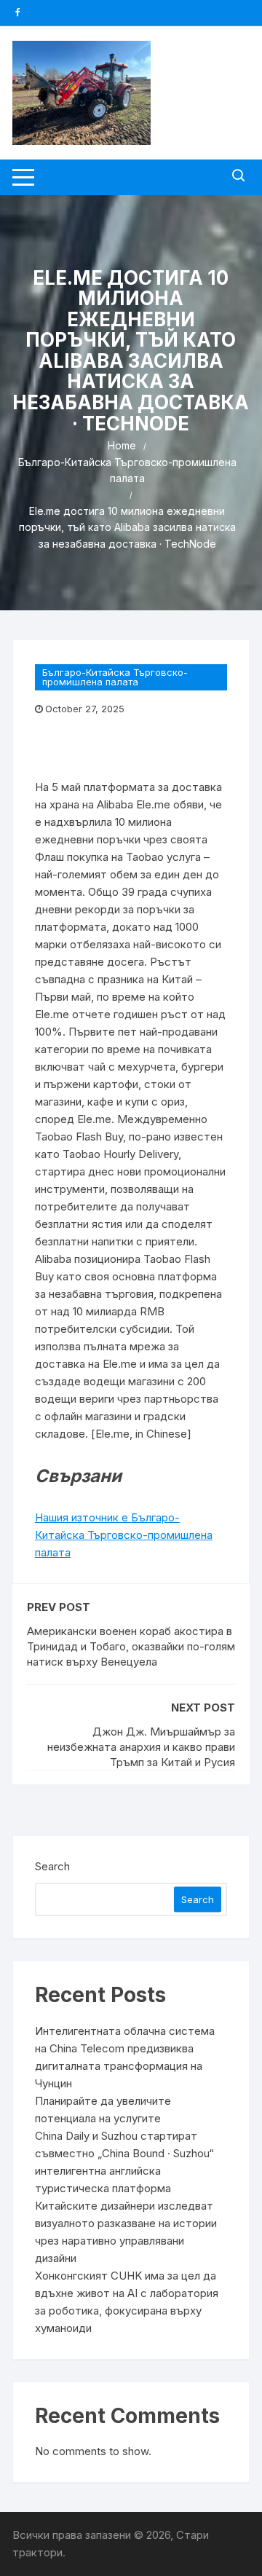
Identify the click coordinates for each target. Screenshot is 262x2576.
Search (52, 1866)
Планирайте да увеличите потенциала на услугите (103, 2110)
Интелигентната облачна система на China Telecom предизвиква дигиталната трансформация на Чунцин (125, 2057)
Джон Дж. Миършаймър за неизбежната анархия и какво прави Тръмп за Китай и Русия (141, 1747)
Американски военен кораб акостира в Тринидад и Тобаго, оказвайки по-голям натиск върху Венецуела (131, 1646)
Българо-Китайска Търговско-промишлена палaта (115, 677)
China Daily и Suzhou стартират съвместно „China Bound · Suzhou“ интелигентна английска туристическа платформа (124, 2162)
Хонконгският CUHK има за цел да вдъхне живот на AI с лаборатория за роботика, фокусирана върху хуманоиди (127, 2302)
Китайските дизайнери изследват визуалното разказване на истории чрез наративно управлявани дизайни (126, 2232)
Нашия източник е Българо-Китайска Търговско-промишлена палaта (124, 1535)
